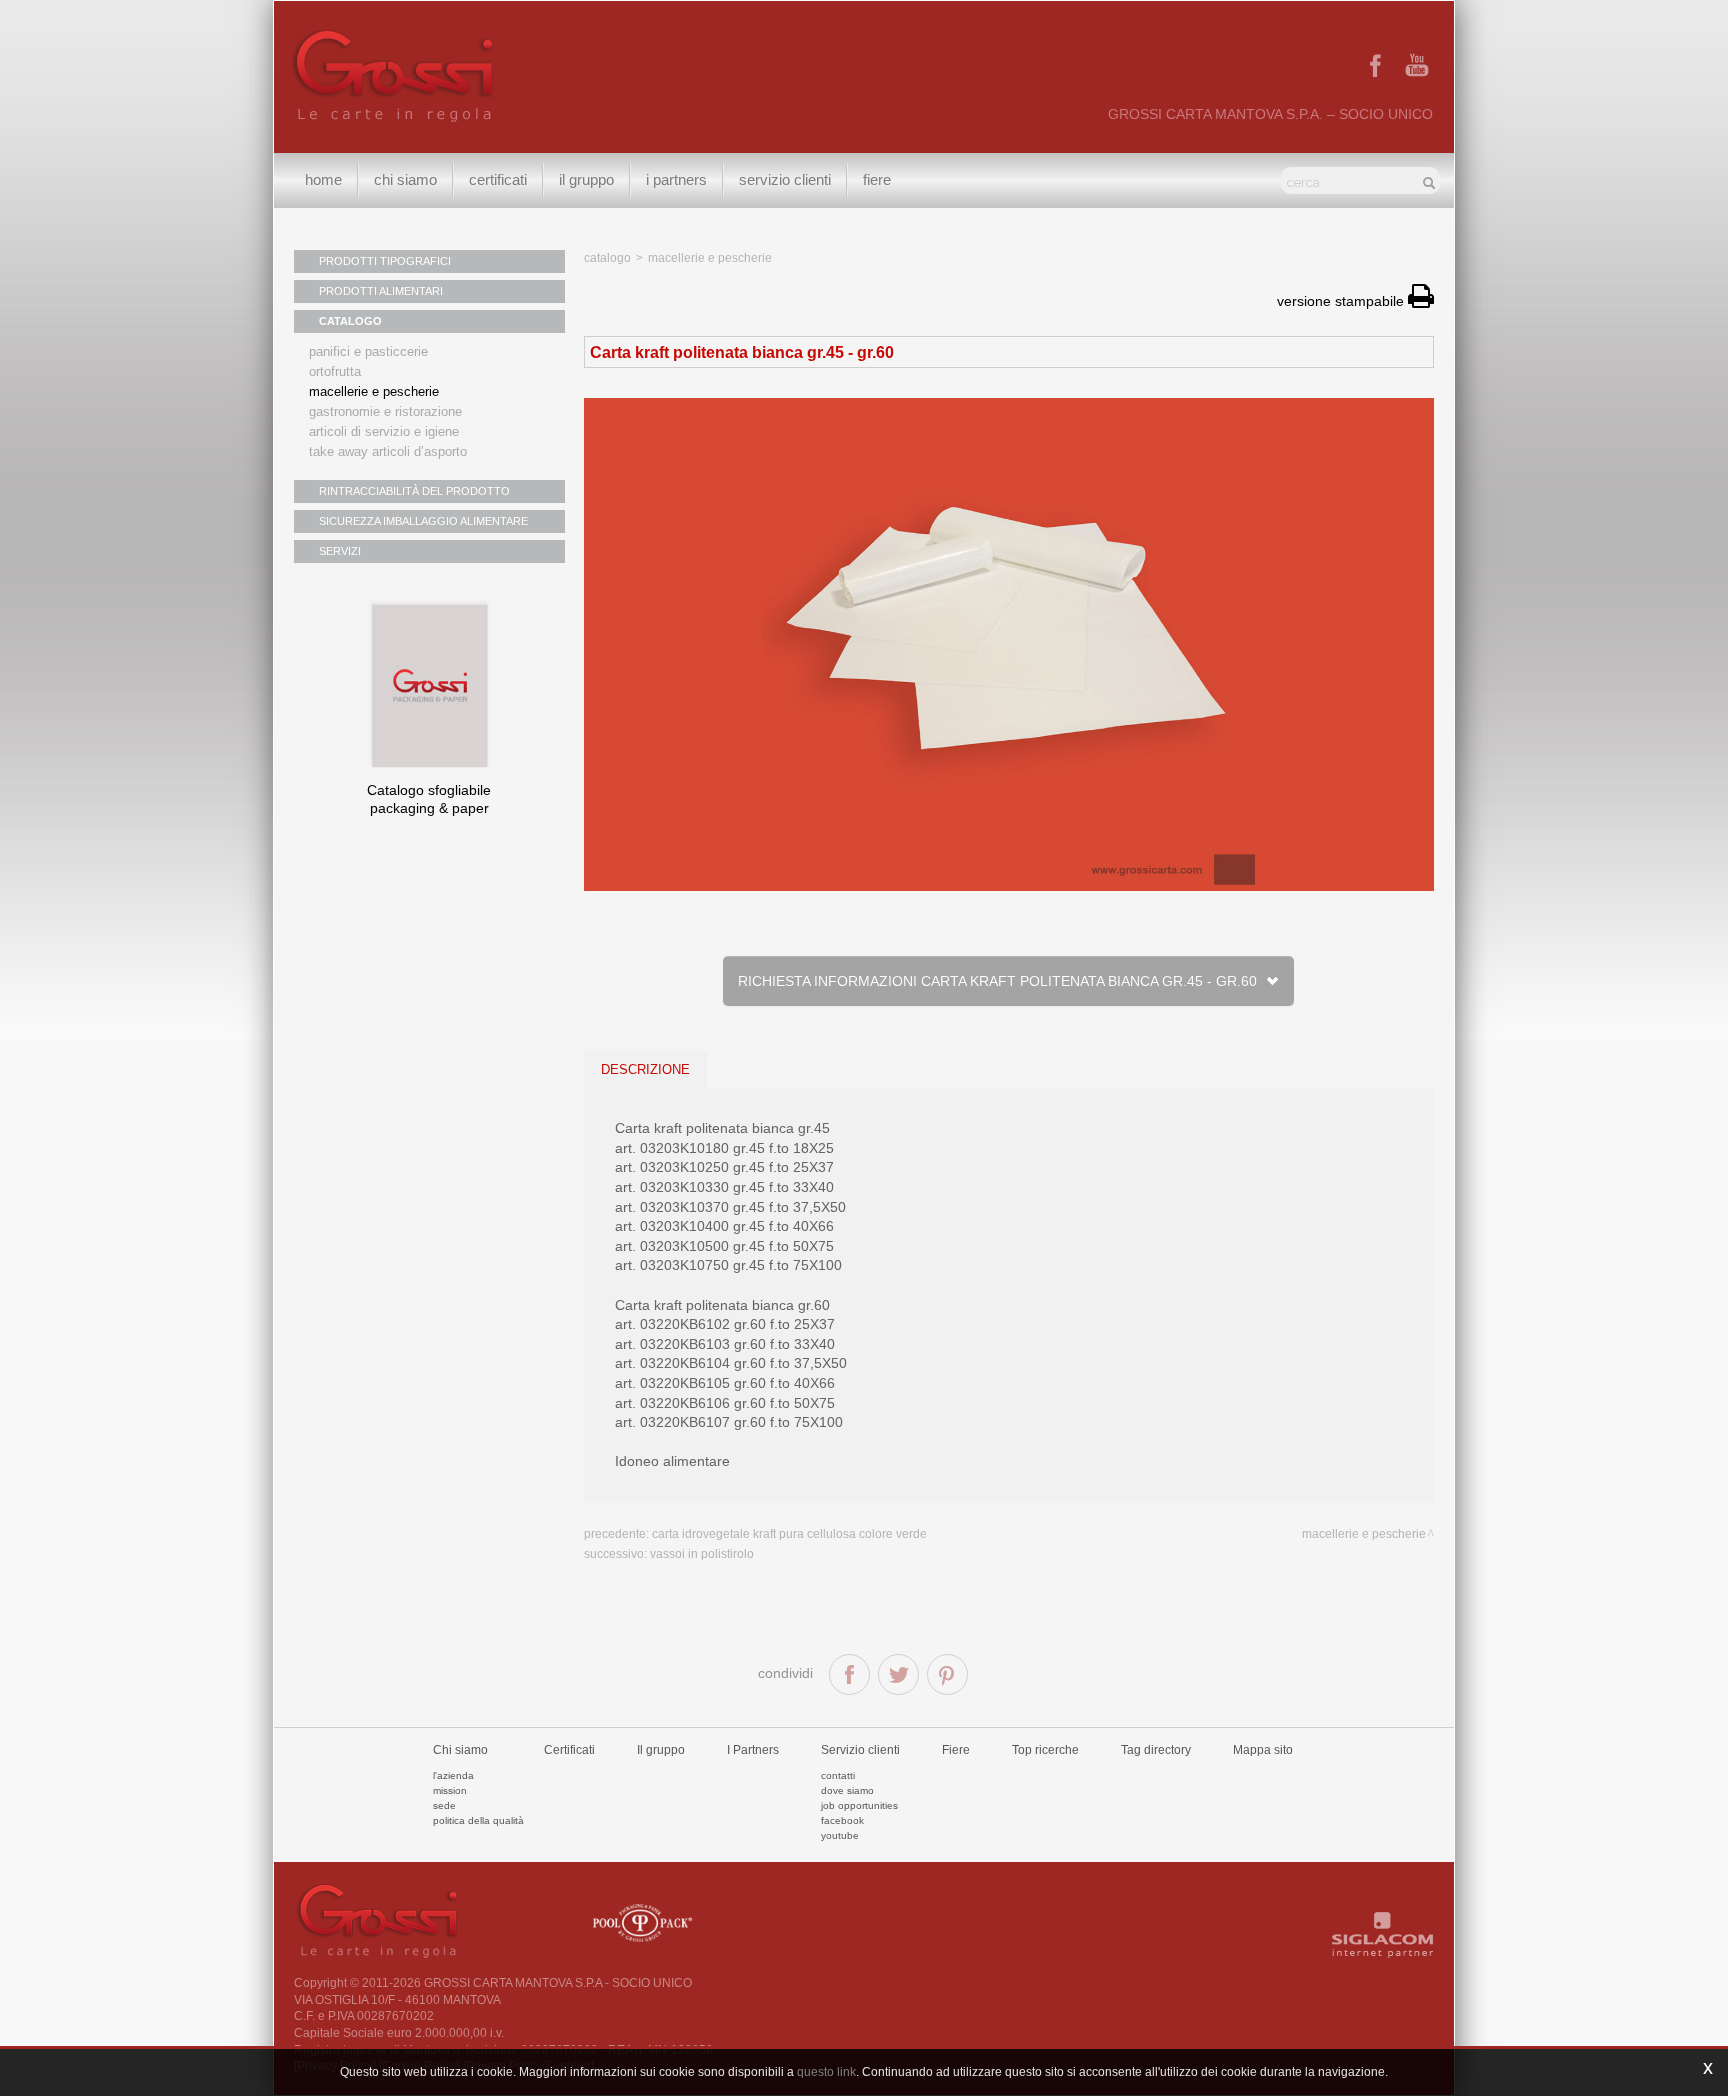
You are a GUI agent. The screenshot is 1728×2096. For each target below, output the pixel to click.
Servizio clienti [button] (785, 179)
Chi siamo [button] (405, 179)
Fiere (877, 179)
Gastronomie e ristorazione (385, 411)
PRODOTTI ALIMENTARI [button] (381, 291)
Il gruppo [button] (586, 179)
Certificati (498, 179)
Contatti (838, 1775)
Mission (450, 1790)
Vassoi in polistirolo (702, 1554)
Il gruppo (661, 1750)
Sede (444, 1805)
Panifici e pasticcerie (368, 351)
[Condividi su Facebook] (849, 1674)
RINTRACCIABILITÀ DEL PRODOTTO (414, 491)
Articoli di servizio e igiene (384, 431)
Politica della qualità (478, 1820)
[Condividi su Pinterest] (947, 1674)
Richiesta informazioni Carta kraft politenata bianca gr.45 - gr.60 (1001, 981)
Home (323, 179)
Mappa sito (1263, 1750)
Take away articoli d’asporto (388, 451)
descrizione (645, 1069)
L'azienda (453, 1775)
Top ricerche (1045, 1750)
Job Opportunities (859, 1805)
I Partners (676, 179)
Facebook (842, 1820)
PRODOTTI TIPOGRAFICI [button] (385, 261)
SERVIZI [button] (340, 551)
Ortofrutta (335, 371)
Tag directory (1156, 1750)
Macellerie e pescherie (374, 391)
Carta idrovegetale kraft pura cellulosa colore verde (789, 1534)
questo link (826, 2072)
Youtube (840, 1835)
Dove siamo (847, 1790)
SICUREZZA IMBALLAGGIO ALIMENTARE (423, 521)
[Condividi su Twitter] (898, 1674)
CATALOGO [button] (350, 321)
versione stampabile (1342, 301)
